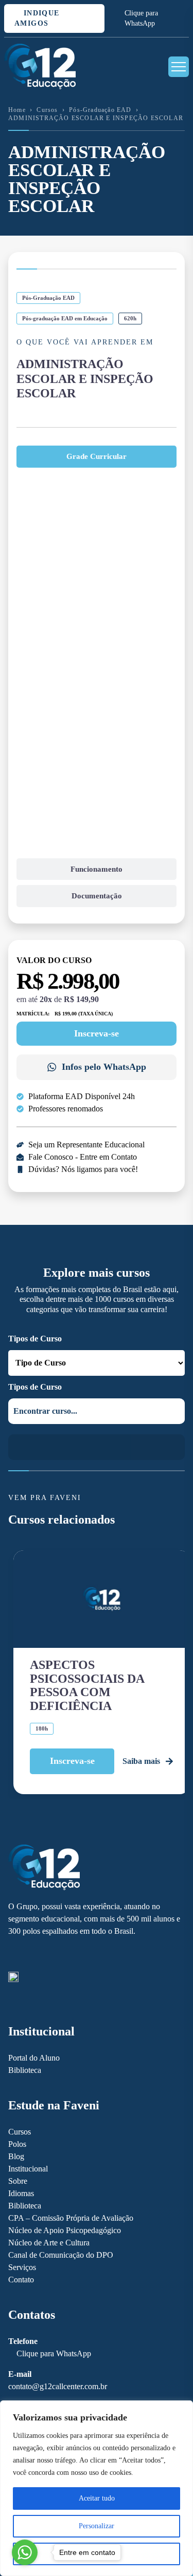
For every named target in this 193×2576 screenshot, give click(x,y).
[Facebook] (13, 1955)
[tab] (97, 457)
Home (17, 110)
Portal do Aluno (34, 2058)
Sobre (18, 2181)
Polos (17, 2144)
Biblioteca (25, 2070)
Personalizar (97, 2526)
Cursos (47, 110)
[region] (97, 2488)
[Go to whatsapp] (25, 2552)
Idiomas (21, 2193)
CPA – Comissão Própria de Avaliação (71, 2218)
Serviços (22, 2267)
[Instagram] (31, 1955)
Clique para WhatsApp (141, 18)
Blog (16, 2156)
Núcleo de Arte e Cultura (49, 2243)
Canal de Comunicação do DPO (61, 2255)
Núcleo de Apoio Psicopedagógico (65, 2230)
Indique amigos (37, 18)
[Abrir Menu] (179, 67)
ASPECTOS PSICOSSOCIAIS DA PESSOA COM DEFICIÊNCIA (87, 1685)
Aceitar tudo (97, 2498)
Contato (21, 2280)
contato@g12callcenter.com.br (58, 2386)
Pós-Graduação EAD (100, 110)
